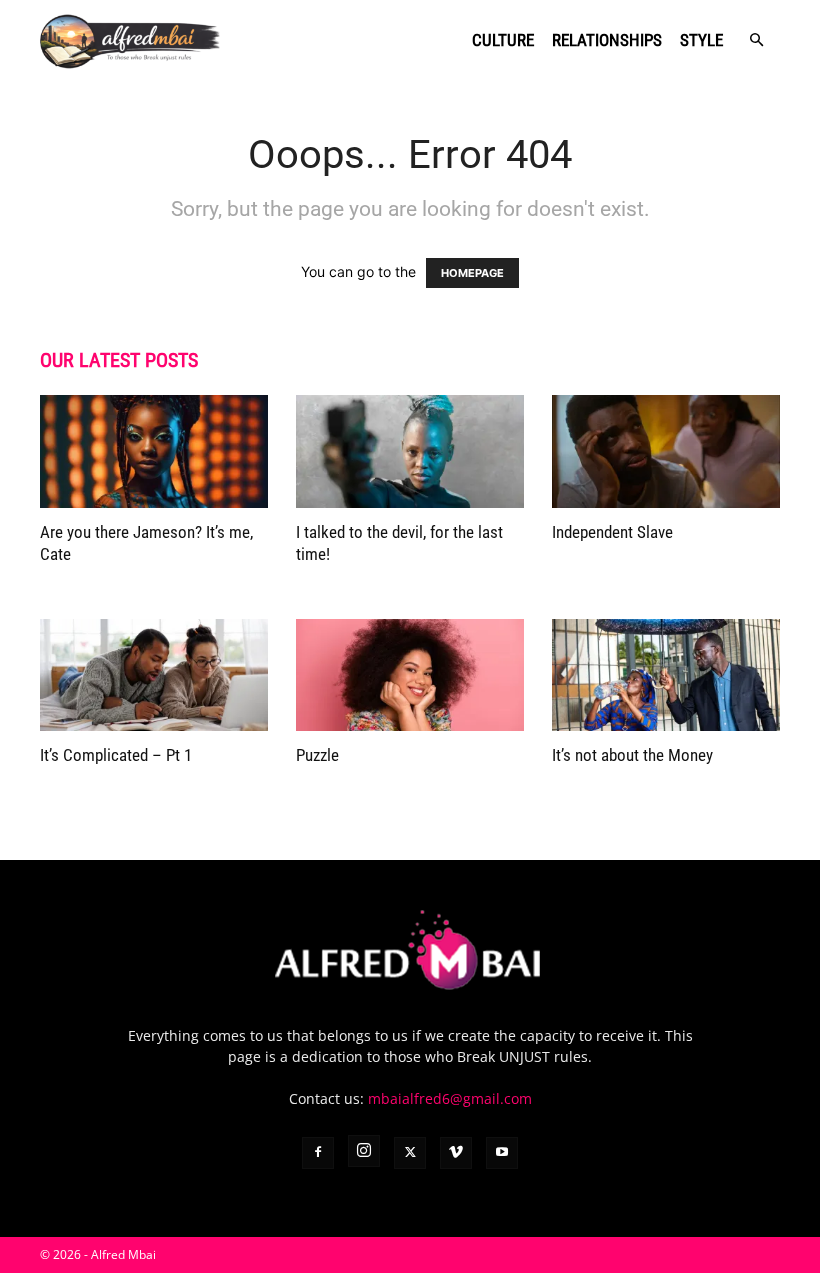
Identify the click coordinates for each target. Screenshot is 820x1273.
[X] (410, 1153)
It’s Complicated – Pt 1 (116, 755)
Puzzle (317, 755)
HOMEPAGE (472, 273)
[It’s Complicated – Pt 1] (154, 675)
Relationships (607, 40)
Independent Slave (612, 532)
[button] (756, 40)
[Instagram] (364, 1151)
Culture (503, 40)
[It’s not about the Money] (666, 675)
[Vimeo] (456, 1153)
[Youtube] (502, 1153)
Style (701, 40)
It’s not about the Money (632, 755)
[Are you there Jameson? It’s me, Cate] (154, 451)
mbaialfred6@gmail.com (450, 1098)
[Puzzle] (410, 675)
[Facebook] (318, 1153)
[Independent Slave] (666, 451)
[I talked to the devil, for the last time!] (410, 451)
